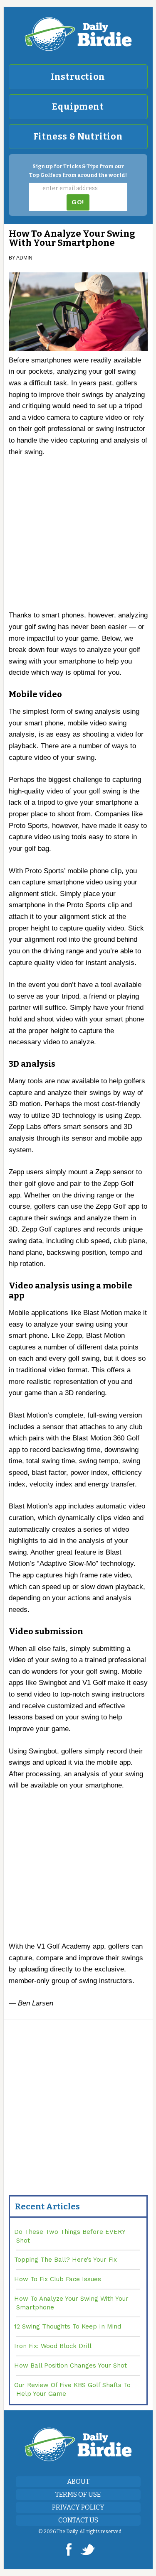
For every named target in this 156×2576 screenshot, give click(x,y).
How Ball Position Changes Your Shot (71, 2365)
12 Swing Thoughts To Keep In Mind (68, 2326)
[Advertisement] (79, 537)
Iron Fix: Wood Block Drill (53, 2346)
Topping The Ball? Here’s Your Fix (66, 2260)
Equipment (78, 107)
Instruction (78, 77)
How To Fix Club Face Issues (58, 2279)
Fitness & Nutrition (78, 137)
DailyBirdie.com (78, 34)
